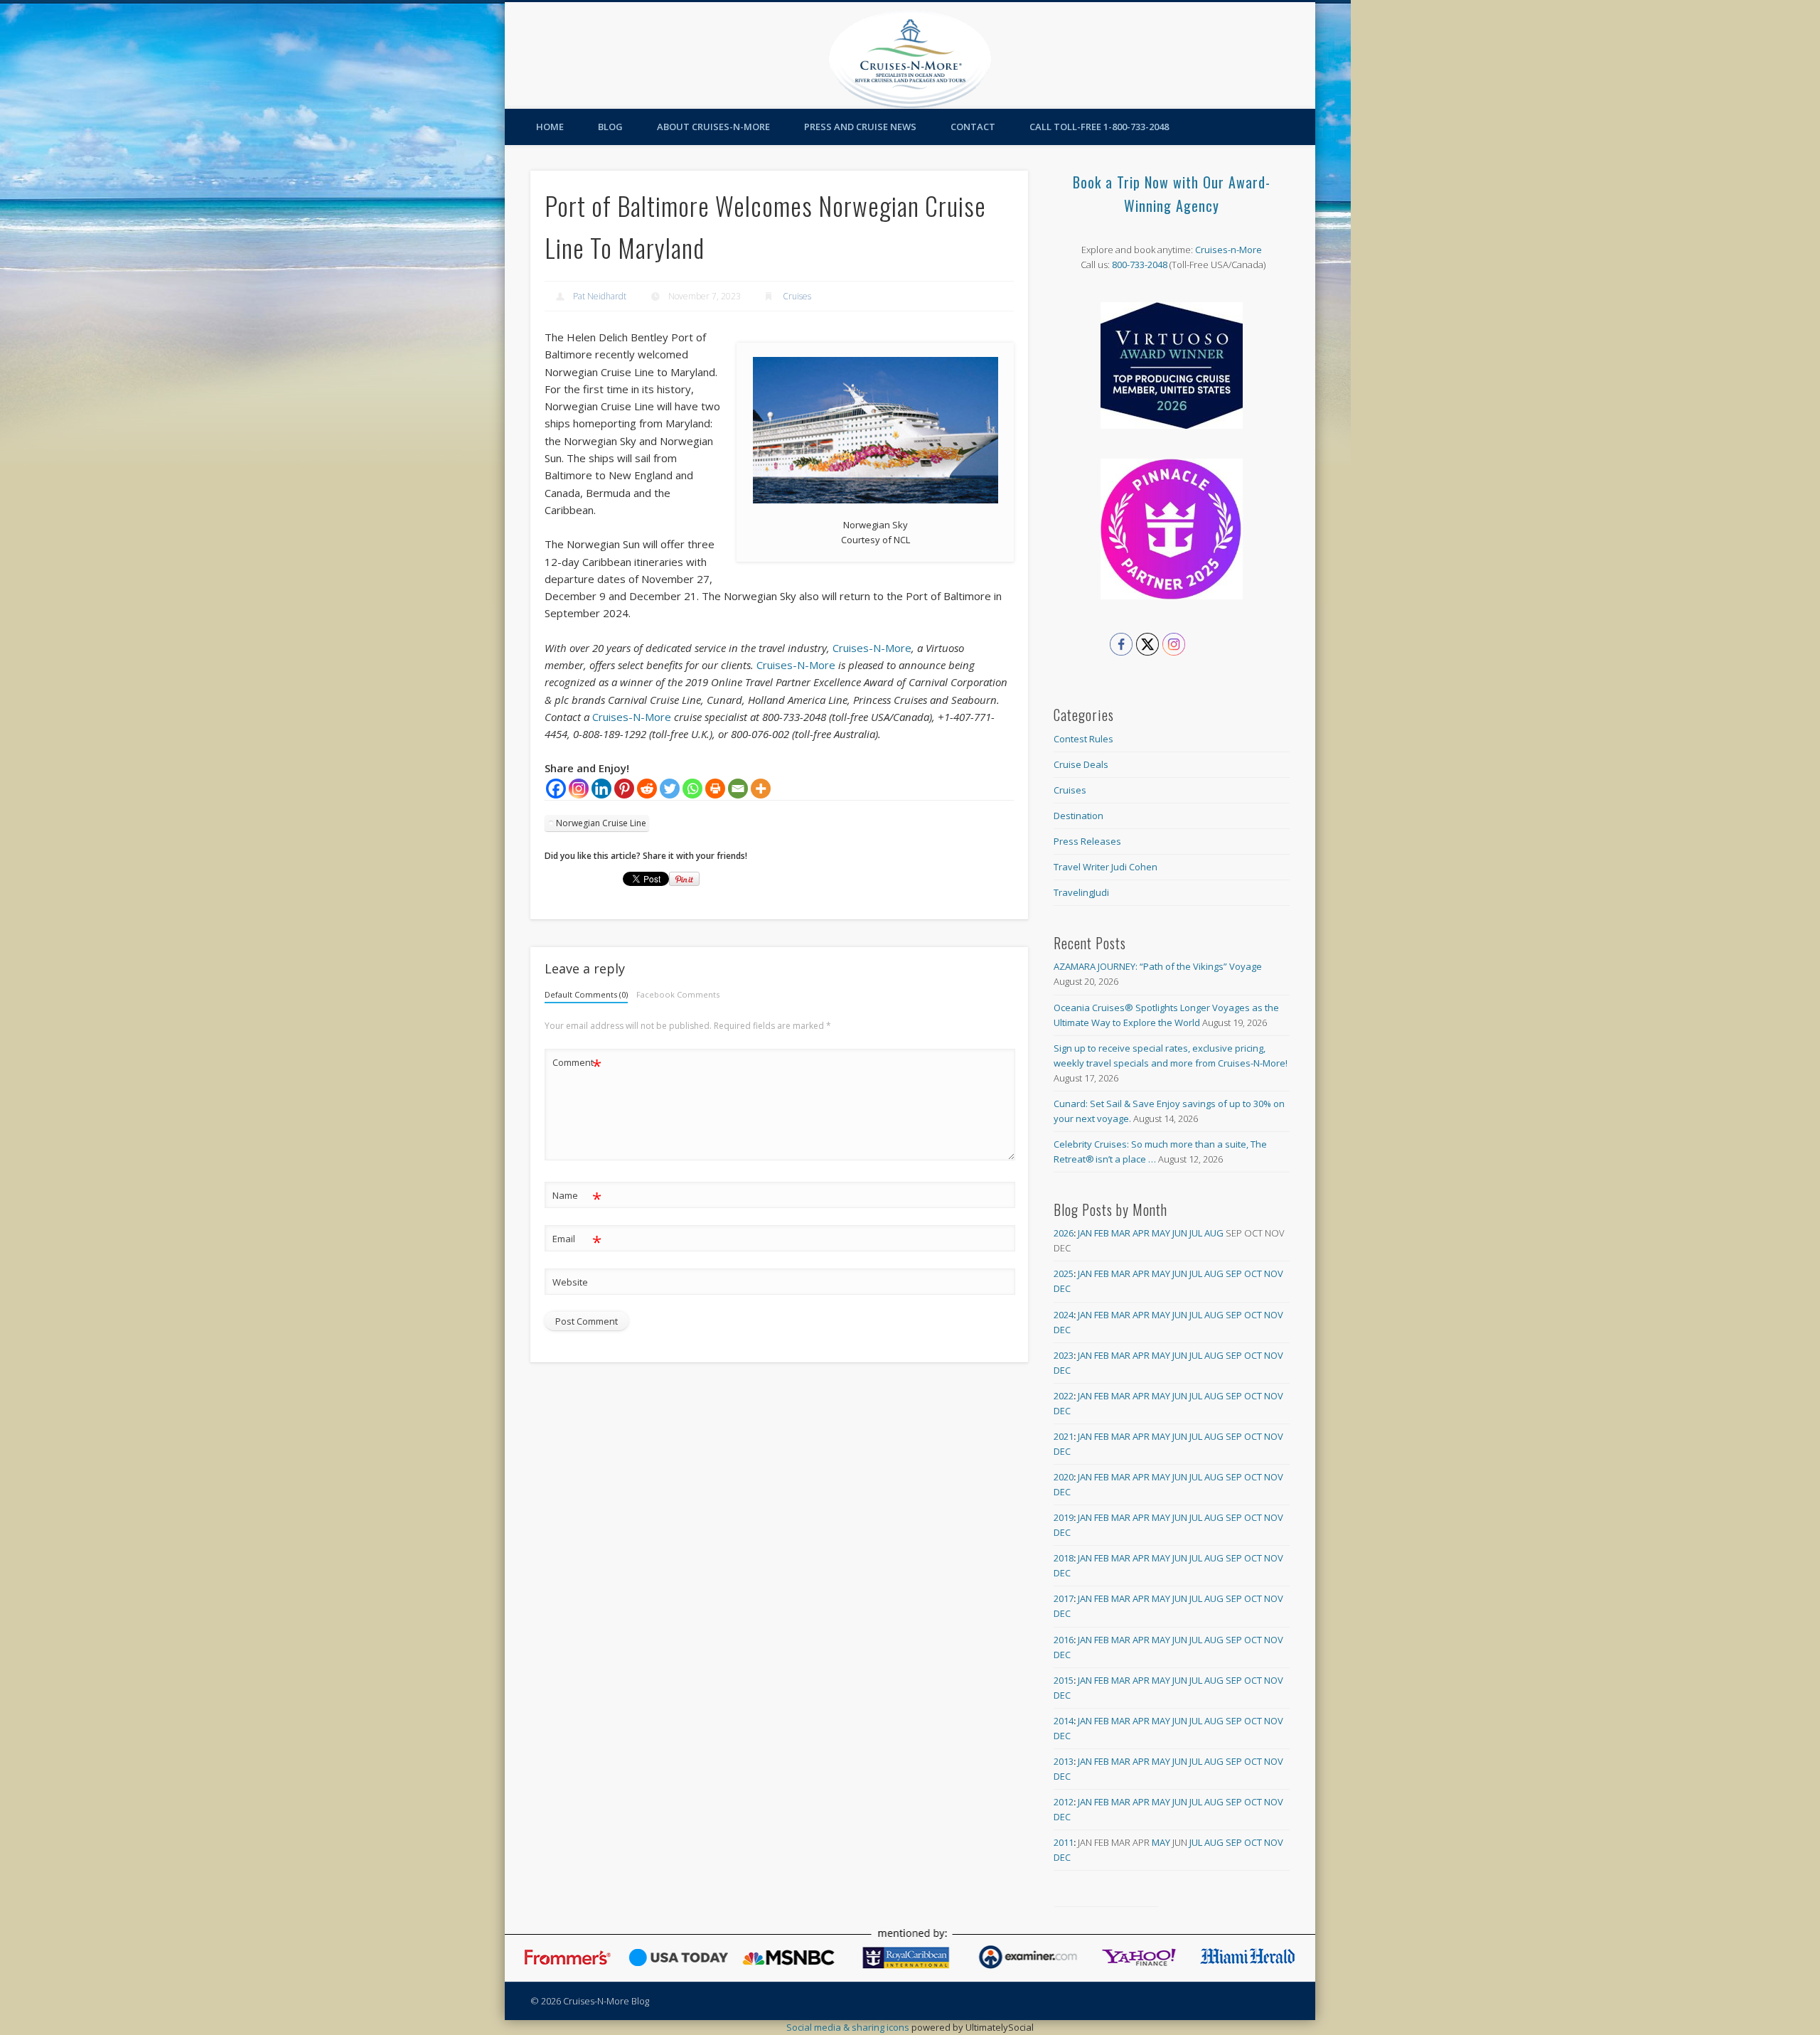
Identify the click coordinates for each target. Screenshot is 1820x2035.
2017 (1064, 1598)
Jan (1085, 1233)
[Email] (738, 789)
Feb (1102, 1233)
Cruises (797, 296)
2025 (1064, 1273)
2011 (1064, 1842)
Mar (1121, 1233)
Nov (1274, 1273)
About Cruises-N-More (713, 127)
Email (577, 1241)
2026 (1064, 1233)
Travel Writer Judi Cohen (1106, 867)
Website (570, 1282)
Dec (1062, 1288)
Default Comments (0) (586, 994)
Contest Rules (1083, 739)
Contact (973, 127)
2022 (1064, 1396)
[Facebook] (556, 789)
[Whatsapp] (692, 789)
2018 (1064, 1558)
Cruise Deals (1081, 764)
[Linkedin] (601, 789)
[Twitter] (670, 789)
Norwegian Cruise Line (601, 823)
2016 (1064, 1640)
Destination (1078, 816)
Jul (1196, 1233)
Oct (1253, 1273)
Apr (1141, 1233)
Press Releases (1087, 841)
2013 (1064, 1761)
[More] (761, 789)
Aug (1214, 1233)
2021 (1064, 1436)
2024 (1064, 1315)
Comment (577, 1064)
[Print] (715, 789)
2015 (1064, 1680)
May (1161, 1233)
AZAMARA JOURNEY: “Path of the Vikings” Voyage (1158, 966)
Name (577, 1197)
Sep (1234, 1273)
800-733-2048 (1140, 265)
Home (550, 127)
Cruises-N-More (872, 648)
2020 (1064, 1477)
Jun (1180, 1233)
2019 (1064, 1517)
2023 (1064, 1355)
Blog (610, 127)
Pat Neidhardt (600, 296)
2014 (1064, 1721)
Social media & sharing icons (849, 2027)
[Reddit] (647, 789)
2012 (1064, 1802)
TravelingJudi (1081, 892)
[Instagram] (579, 789)
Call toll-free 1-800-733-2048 (1099, 127)
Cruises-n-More (1228, 250)
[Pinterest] (624, 789)
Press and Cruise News (860, 127)
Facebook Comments (678, 994)
